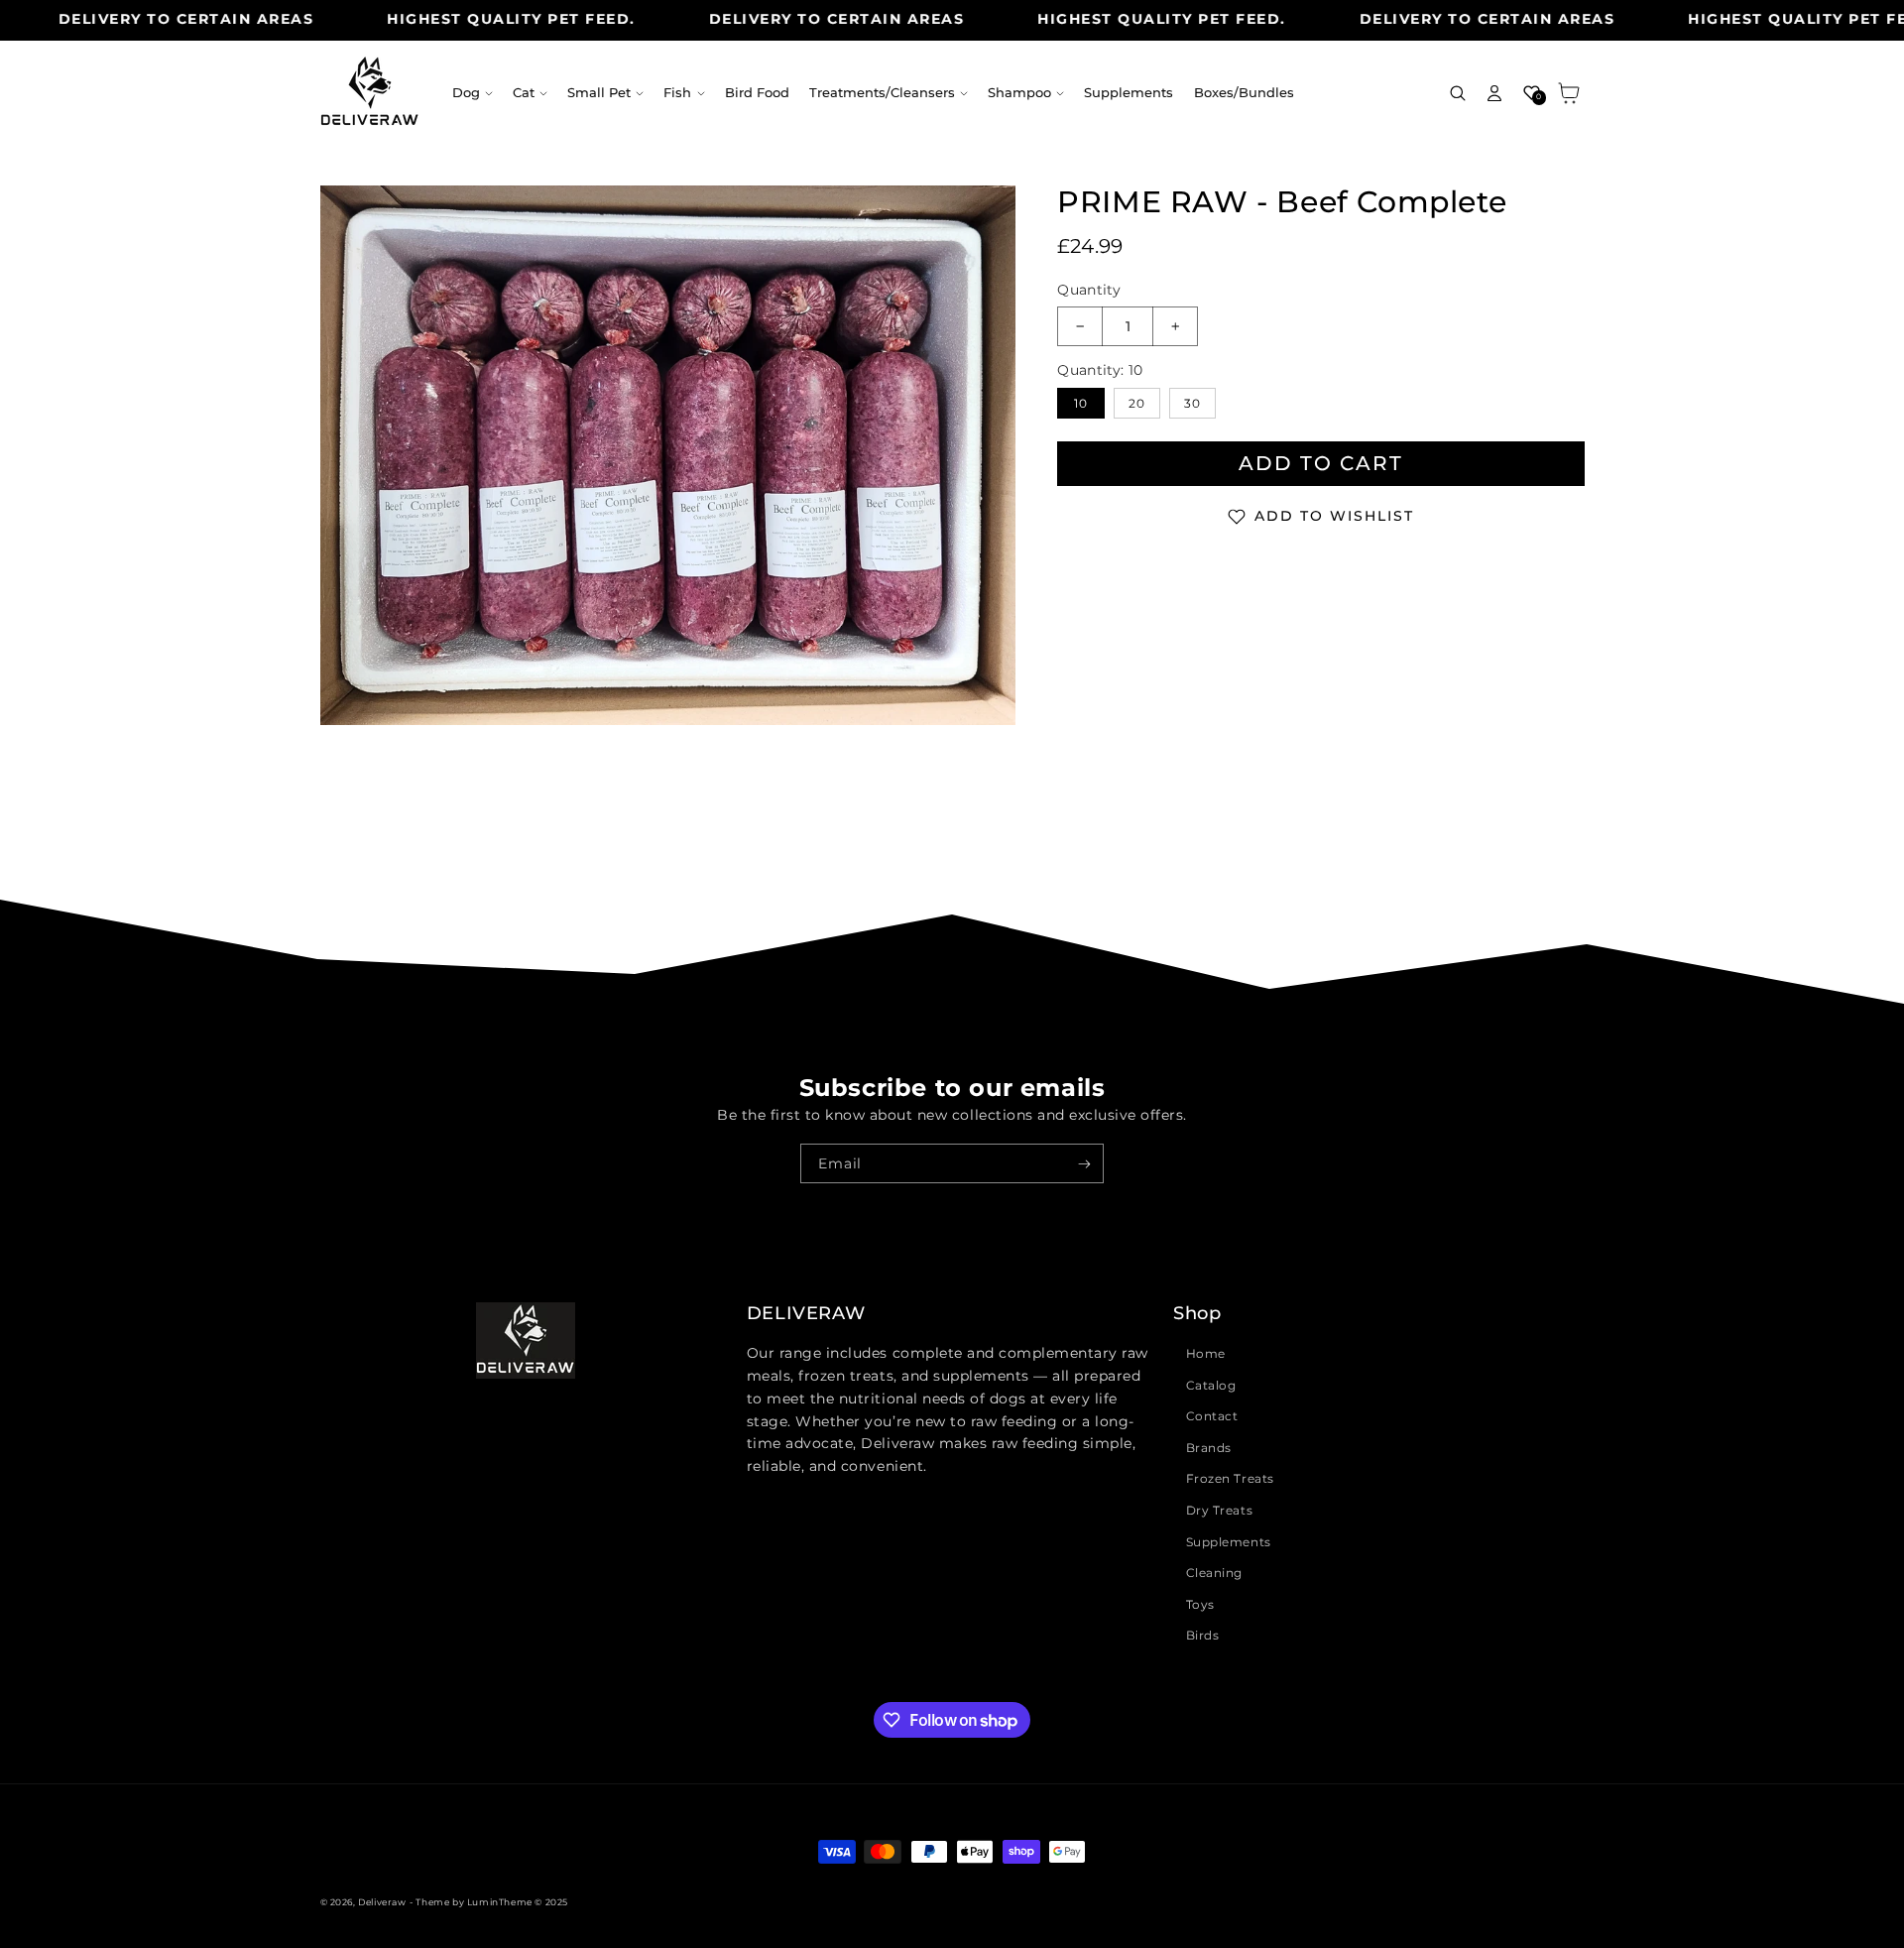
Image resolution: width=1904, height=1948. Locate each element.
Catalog (1211, 1385)
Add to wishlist (1334, 516)
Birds (1203, 1635)
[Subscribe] (1084, 1163)
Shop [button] (1197, 1313)
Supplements (1229, 1542)
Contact (1212, 1416)
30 (1192, 403)
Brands (1209, 1448)
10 (1081, 403)
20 (1137, 403)
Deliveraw (382, 1902)
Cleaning (1214, 1573)
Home (1206, 1353)
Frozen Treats (1230, 1478)
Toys (1200, 1604)
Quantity (1089, 290)
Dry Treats (1219, 1510)
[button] (473, 93)
